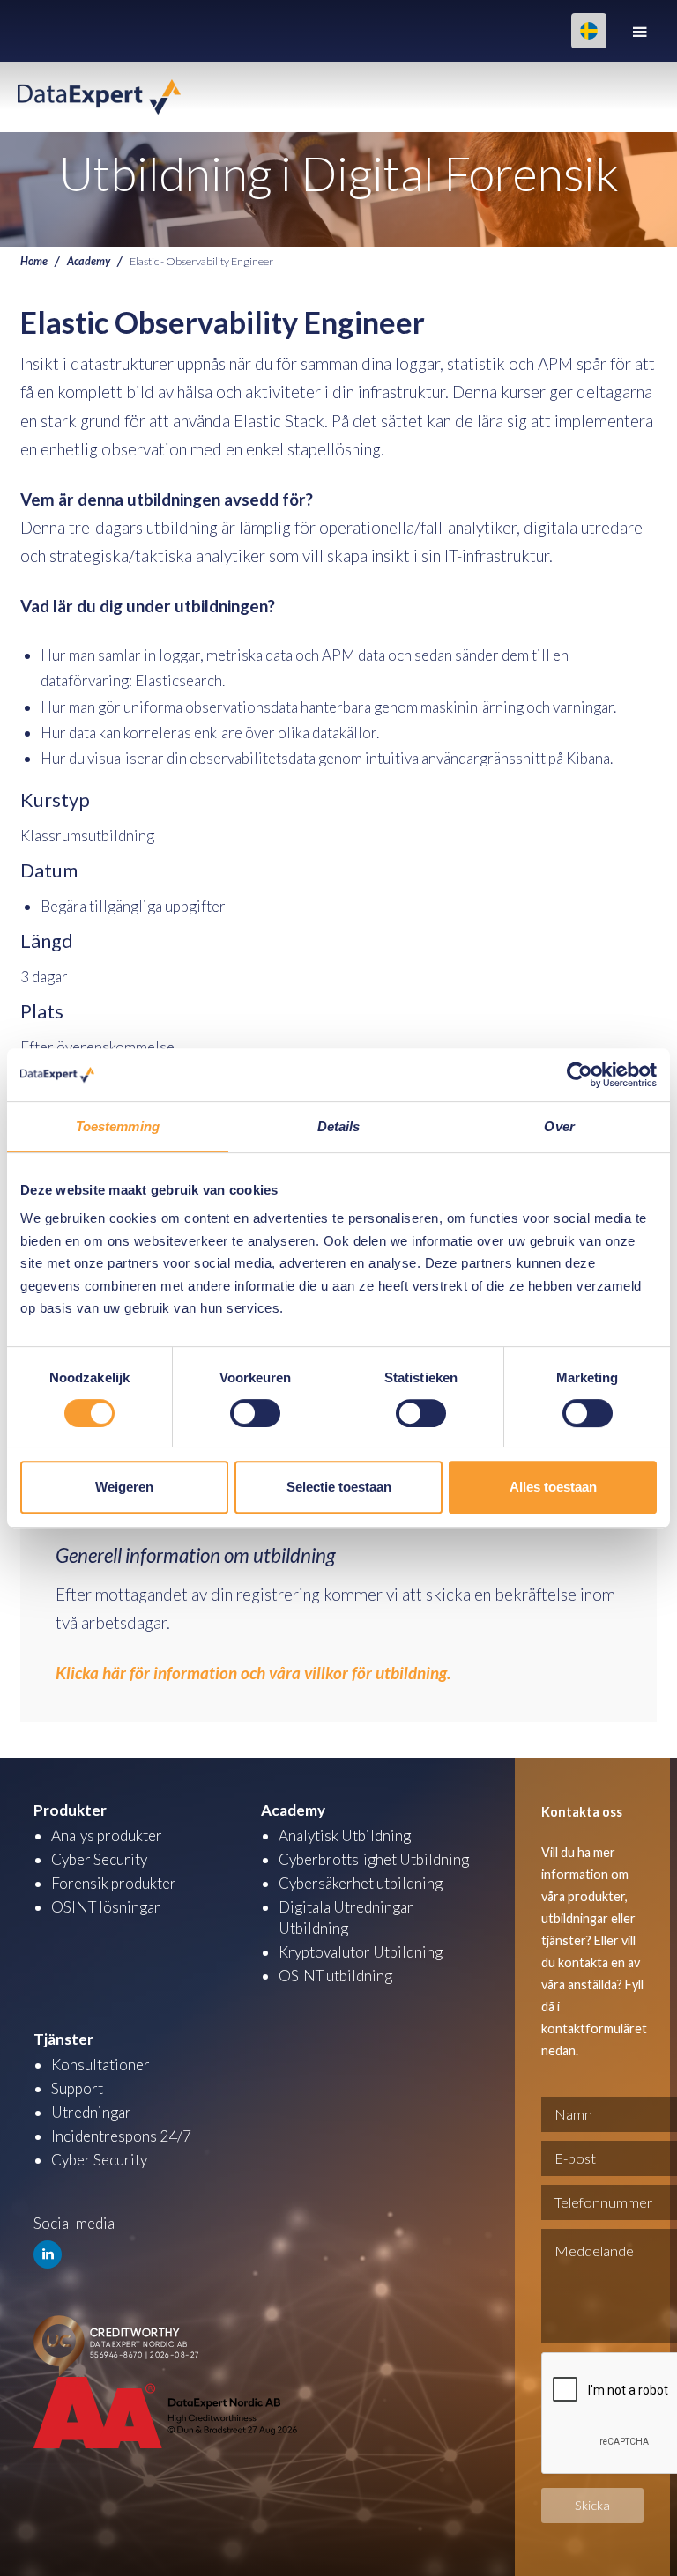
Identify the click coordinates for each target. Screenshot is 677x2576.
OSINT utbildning (335, 1976)
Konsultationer (100, 2065)
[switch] (255, 1413)
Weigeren (124, 1487)
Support (77, 2088)
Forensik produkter (114, 1883)
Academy (89, 261)
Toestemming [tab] (118, 1126)
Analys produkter (107, 1836)
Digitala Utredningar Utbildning (346, 1917)
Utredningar (91, 2112)
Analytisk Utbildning (345, 1836)
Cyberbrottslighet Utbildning (374, 1859)
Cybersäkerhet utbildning (361, 1883)
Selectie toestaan (339, 1487)
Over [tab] (559, 1126)
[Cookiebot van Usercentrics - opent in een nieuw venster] (580, 1075)
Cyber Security (99, 1859)
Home (34, 261)
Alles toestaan (553, 1487)
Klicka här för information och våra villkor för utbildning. (253, 1673)
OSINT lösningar (106, 1907)
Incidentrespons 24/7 (121, 2136)
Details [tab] (339, 1126)
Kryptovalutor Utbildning (361, 1952)
